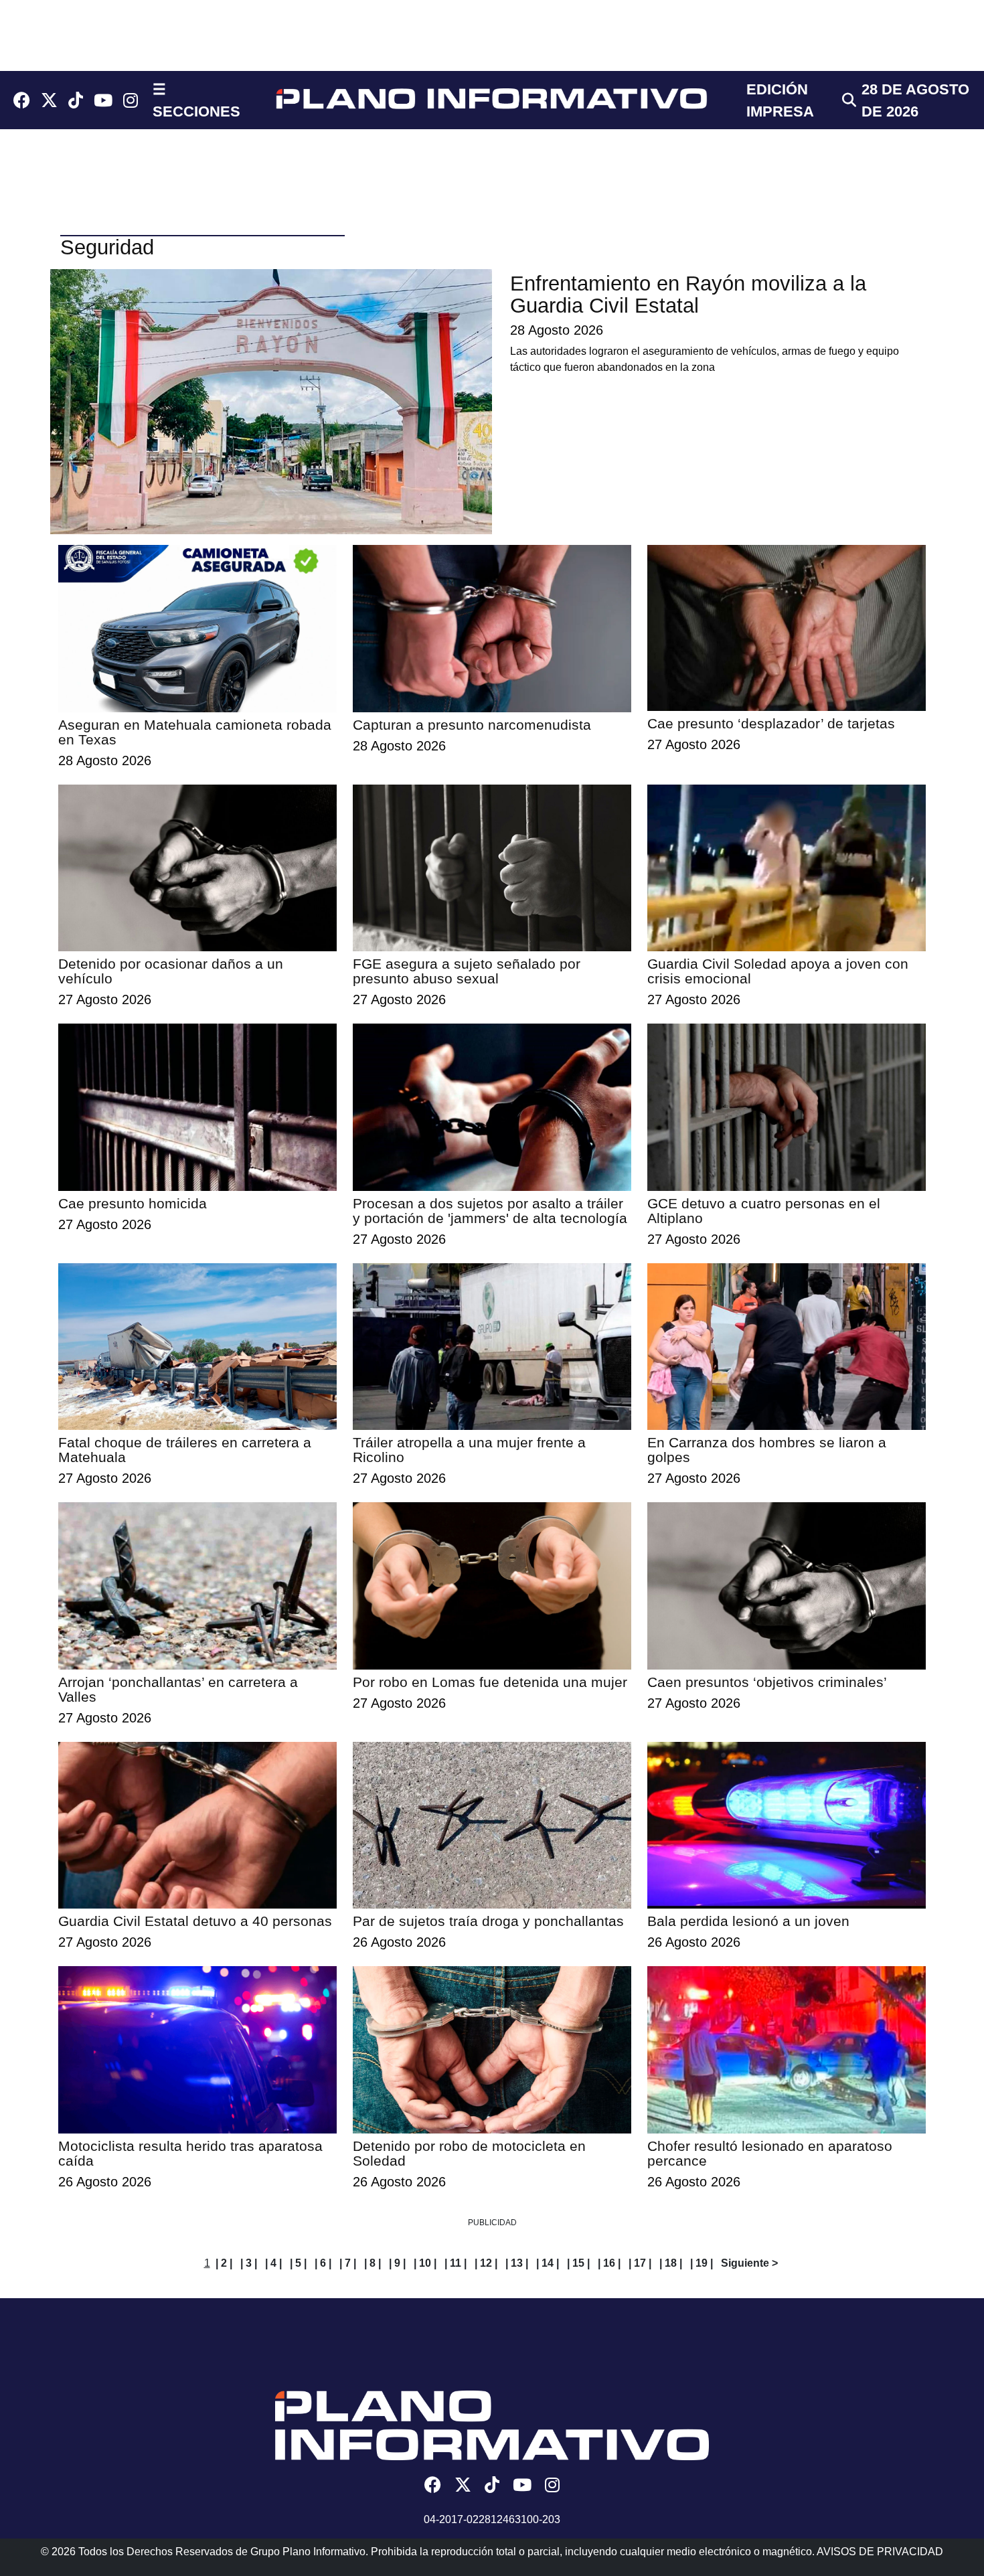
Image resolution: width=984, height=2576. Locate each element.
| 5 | (298, 2263)
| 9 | (397, 2263)
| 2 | (224, 2263)
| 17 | (640, 2263)
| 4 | (273, 2263)
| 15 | (578, 2263)
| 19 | (702, 2263)
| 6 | (323, 2263)
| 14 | (548, 2263)
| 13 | (517, 2263)
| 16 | (609, 2263)
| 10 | (425, 2263)
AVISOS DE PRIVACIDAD (880, 2552)
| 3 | (249, 2263)
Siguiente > (749, 2263)
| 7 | (348, 2263)
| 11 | (456, 2263)
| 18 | (671, 2263)
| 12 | (486, 2263)
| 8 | (373, 2263)
